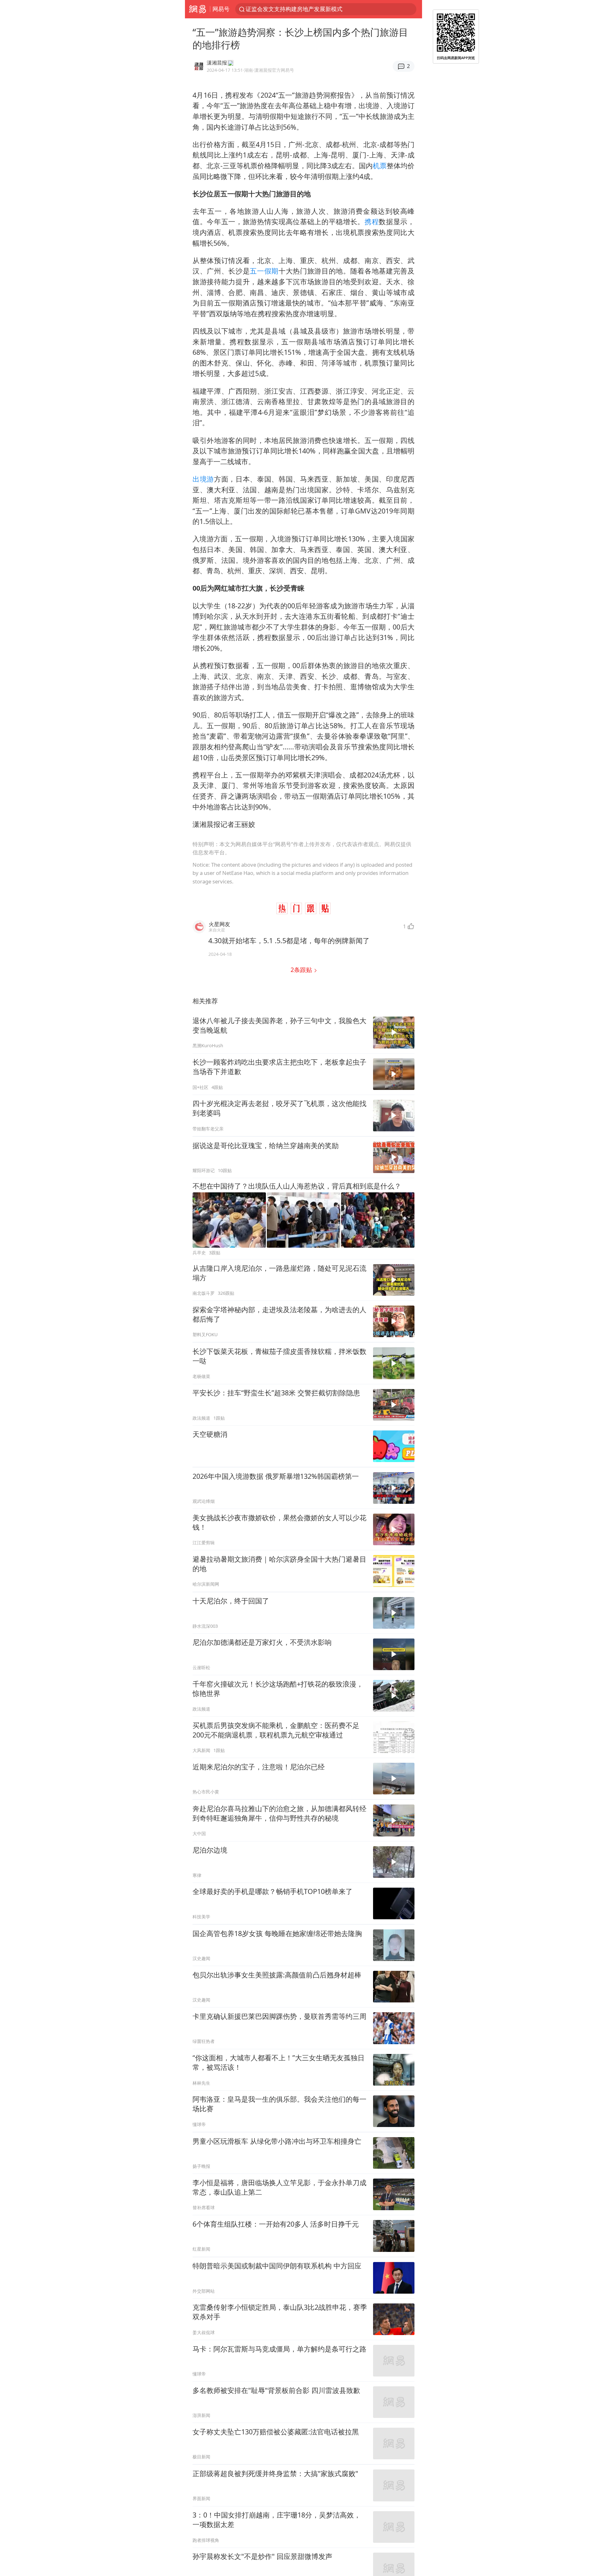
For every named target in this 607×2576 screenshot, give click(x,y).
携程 (372, 221)
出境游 (203, 479)
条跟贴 (302, 970)
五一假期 (264, 271)
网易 (197, 9)
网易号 (221, 9)
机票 (380, 166)
